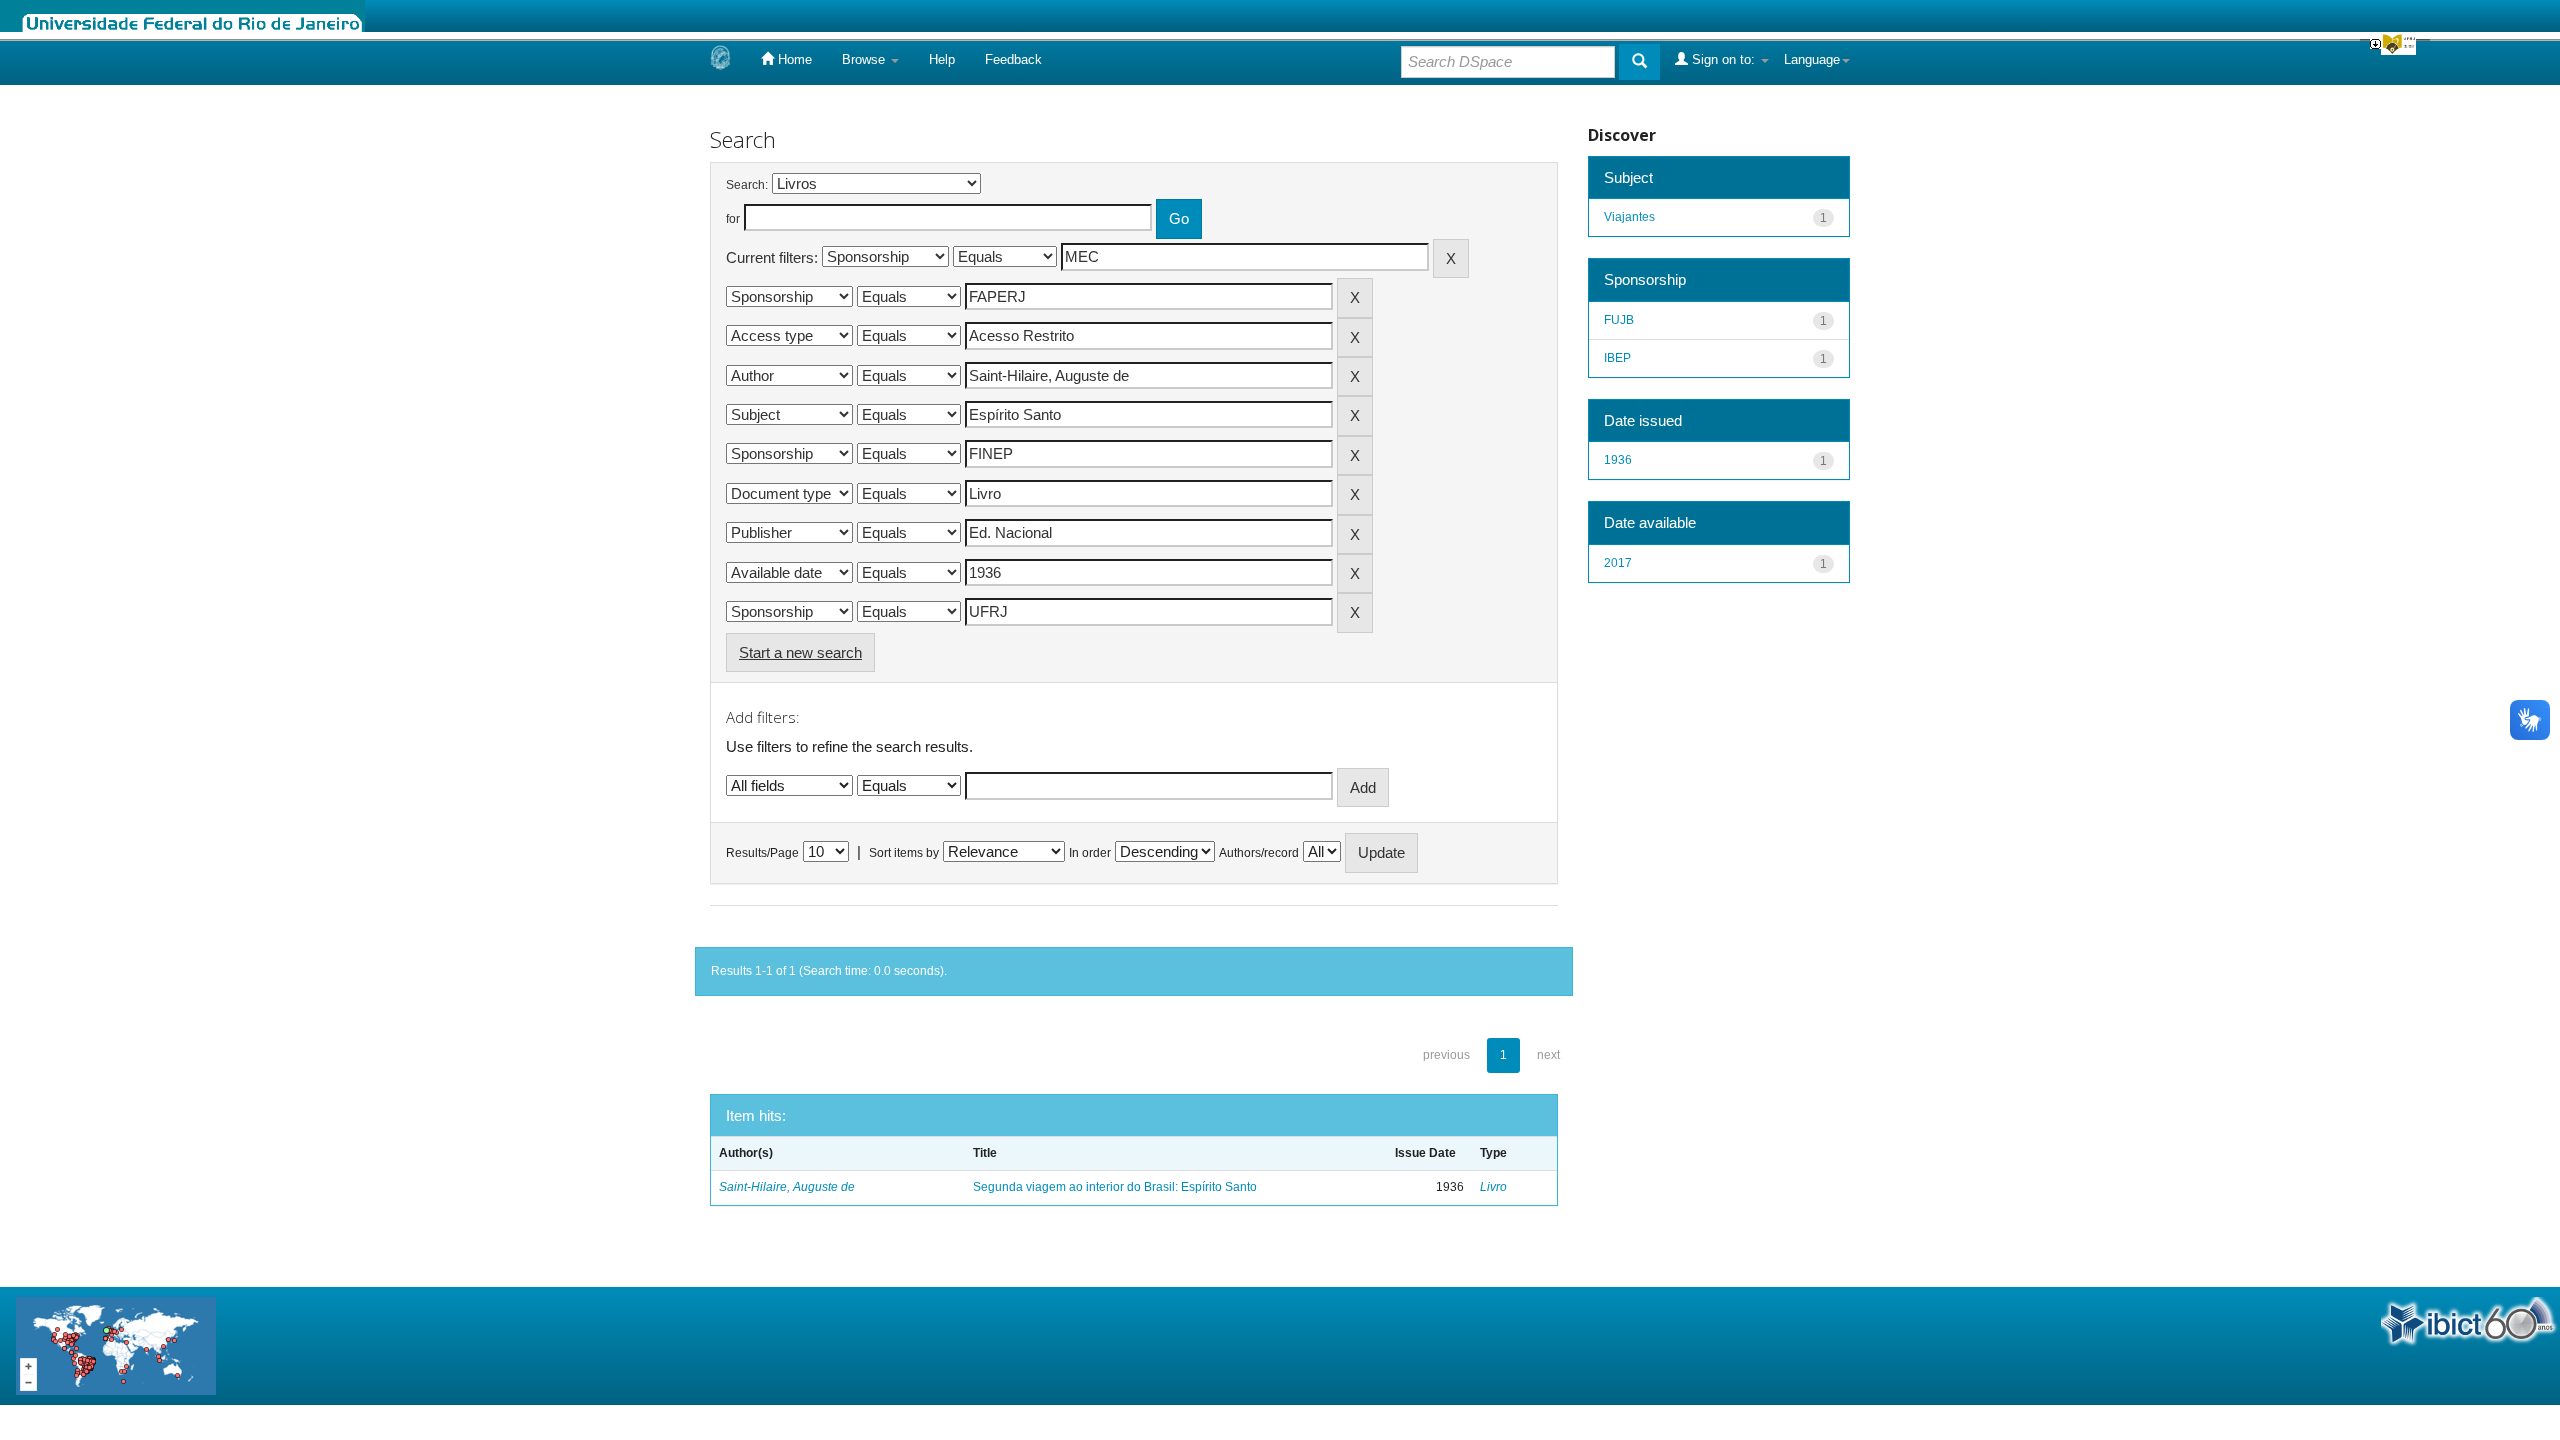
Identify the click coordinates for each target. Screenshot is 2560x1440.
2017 (1618, 563)
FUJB (1619, 320)
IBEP (1617, 358)
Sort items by (904, 853)
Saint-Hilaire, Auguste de (787, 1187)
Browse (865, 59)
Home (793, 59)
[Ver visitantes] (116, 1344)
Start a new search (800, 652)
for (733, 219)
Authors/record (1259, 853)
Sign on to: (1723, 59)
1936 (1618, 460)
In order (1090, 853)
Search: (747, 185)
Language (1812, 59)
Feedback (1013, 59)
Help (942, 59)
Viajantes (1629, 217)
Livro (1493, 1187)
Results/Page (762, 853)
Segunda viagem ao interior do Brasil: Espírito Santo (1115, 1187)
